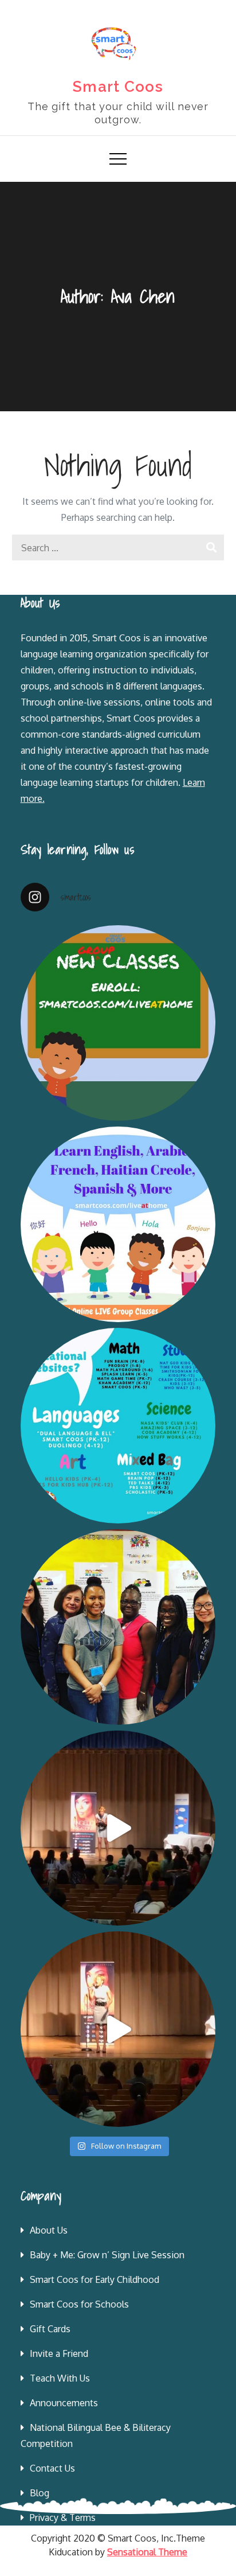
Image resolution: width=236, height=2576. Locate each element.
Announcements (64, 2403)
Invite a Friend (59, 2353)
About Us (49, 2230)
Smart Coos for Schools (79, 2304)
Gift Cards (50, 2329)
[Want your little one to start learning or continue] (118, 1224)
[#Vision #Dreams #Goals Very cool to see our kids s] (118, 1828)
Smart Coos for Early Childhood (95, 2279)
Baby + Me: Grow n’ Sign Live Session (107, 2255)
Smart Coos (118, 87)
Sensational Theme (147, 2552)
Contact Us (52, 2468)
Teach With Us (60, 2378)
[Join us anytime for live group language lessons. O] (118, 1023)
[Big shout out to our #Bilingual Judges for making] (118, 1627)
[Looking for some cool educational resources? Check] (118, 1426)
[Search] (211, 547)
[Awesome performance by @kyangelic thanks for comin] (118, 2029)
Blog (40, 2493)
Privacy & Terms (63, 2517)
